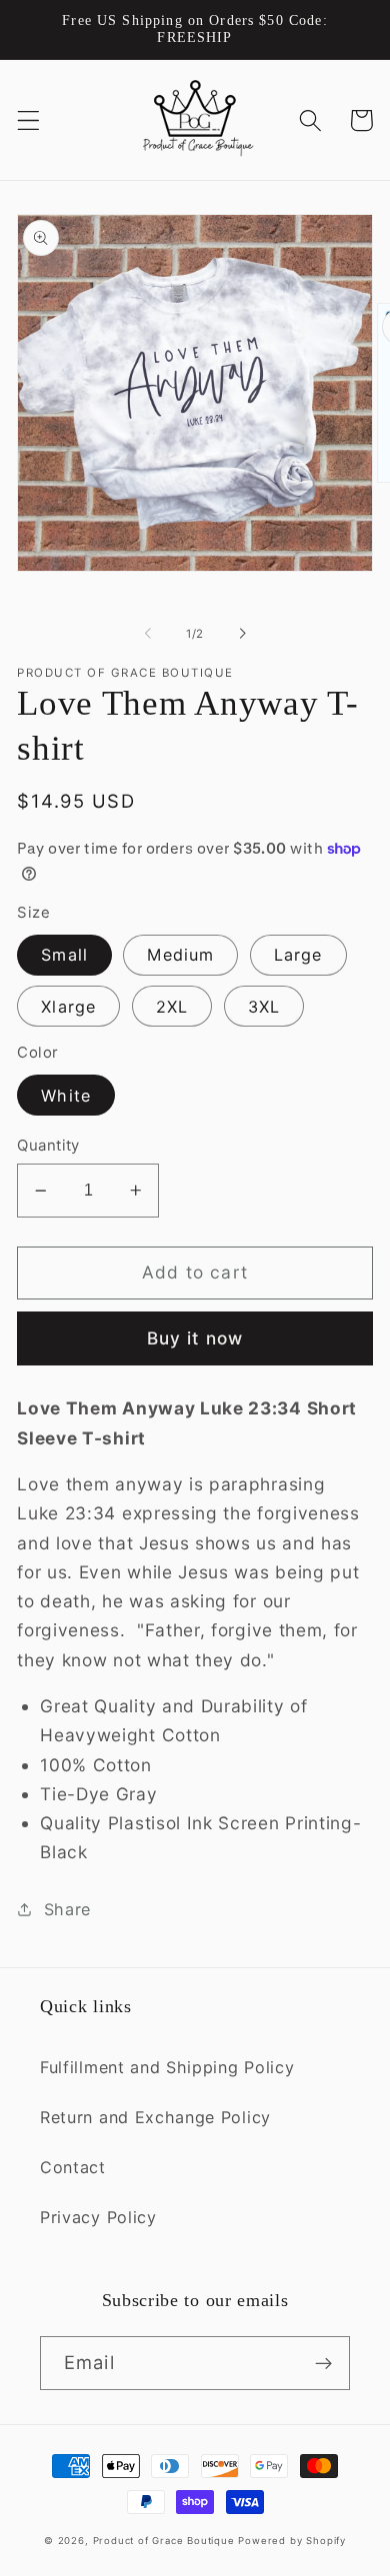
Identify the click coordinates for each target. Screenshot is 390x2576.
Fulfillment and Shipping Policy (167, 2067)
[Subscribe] (323, 2363)
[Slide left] (148, 634)
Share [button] (67, 1909)
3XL (264, 1007)
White (66, 1096)
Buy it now (195, 1338)
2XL (172, 1007)
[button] (28, 120)
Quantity (48, 1146)
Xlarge (68, 1007)
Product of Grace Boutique (164, 2541)
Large (298, 955)
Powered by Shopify (292, 2541)
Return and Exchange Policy (155, 2117)
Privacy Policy (98, 2217)
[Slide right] (242, 634)
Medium (180, 955)
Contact (73, 2167)
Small (64, 955)
